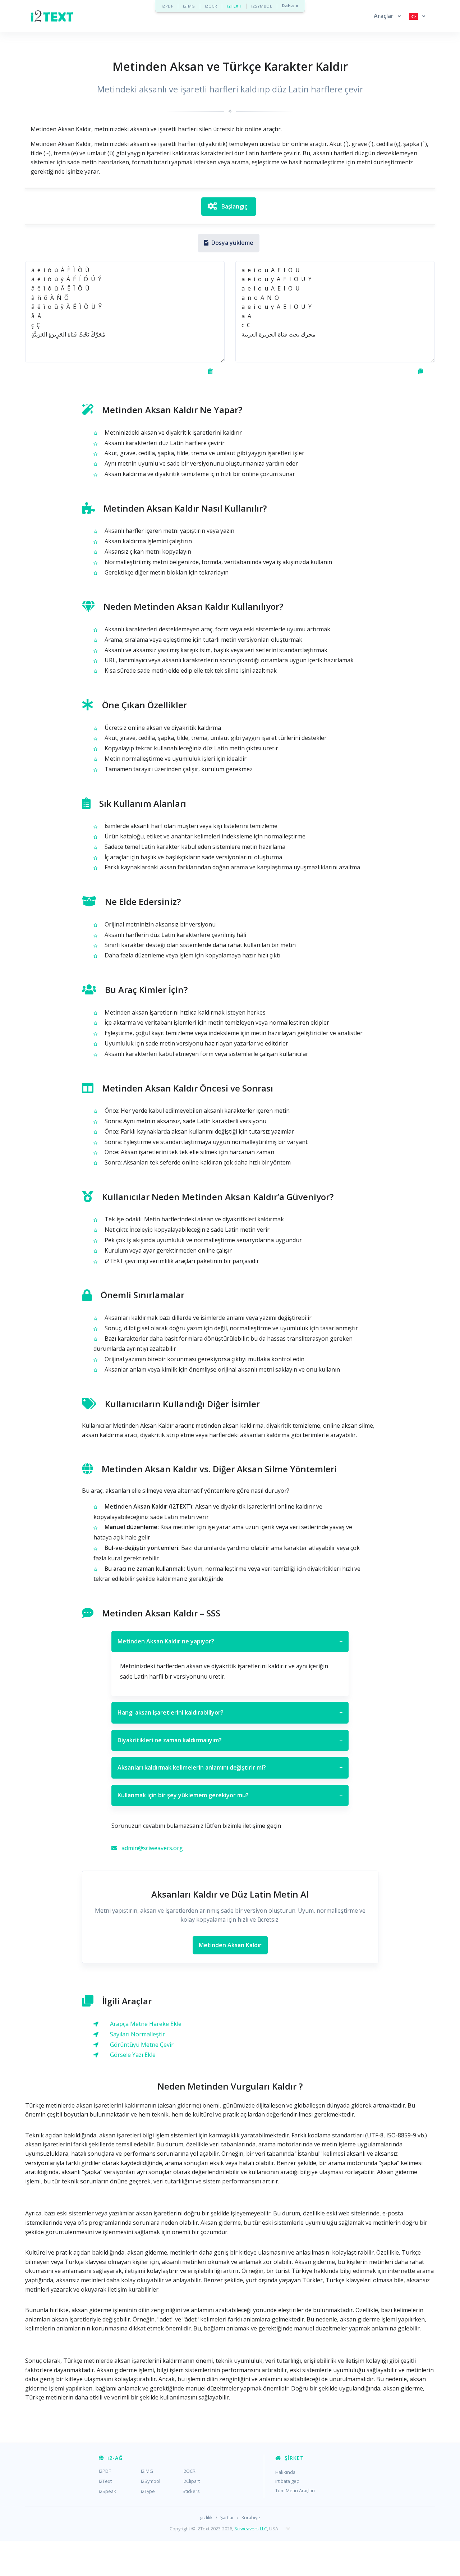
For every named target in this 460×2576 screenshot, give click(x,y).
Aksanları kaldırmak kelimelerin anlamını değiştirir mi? (230, 1767)
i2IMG (189, 6)
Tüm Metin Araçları (295, 2490)
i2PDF (168, 6)
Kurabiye (251, 2517)
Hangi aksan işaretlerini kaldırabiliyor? (230, 1712)
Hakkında (285, 2472)
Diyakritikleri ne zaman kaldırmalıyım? (230, 1740)
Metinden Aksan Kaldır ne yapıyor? (230, 1641)
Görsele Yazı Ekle (133, 2055)
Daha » (290, 6)
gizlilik (206, 2517)
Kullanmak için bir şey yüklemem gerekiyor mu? (230, 1795)
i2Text (105, 2481)
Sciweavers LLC (251, 2529)
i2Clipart (191, 2481)
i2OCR (211, 6)
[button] (387, 16)
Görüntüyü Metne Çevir (142, 2045)
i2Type (148, 2491)
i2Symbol (151, 2481)
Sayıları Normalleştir (137, 2034)
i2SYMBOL (262, 6)
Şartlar (227, 2517)
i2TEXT (234, 6)
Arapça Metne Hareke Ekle (146, 2024)
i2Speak (107, 2491)
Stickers (191, 2491)
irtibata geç (287, 2481)
